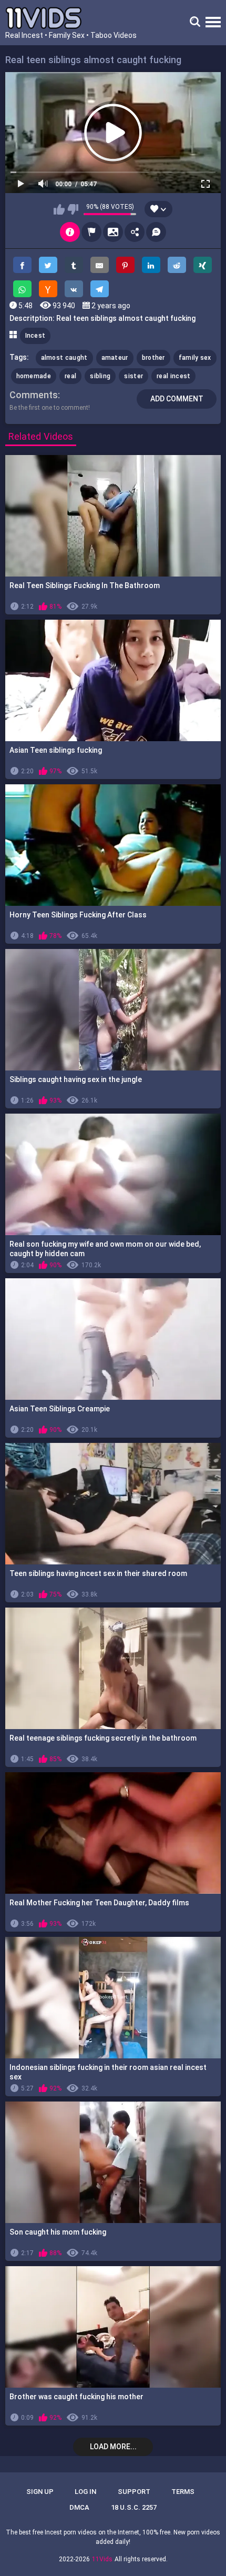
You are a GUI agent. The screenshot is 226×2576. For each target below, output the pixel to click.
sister (133, 376)
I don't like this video (73, 209)
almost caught (64, 358)
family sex (195, 358)
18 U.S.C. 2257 (134, 2507)
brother (153, 358)
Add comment (177, 399)
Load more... (113, 2447)
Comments (34, 395)
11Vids (102, 2559)
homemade (34, 376)
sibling (100, 376)
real (70, 376)
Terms (183, 2492)
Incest (35, 336)
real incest (173, 376)
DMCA (79, 2507)
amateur (115, 358)
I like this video (59, 209)
